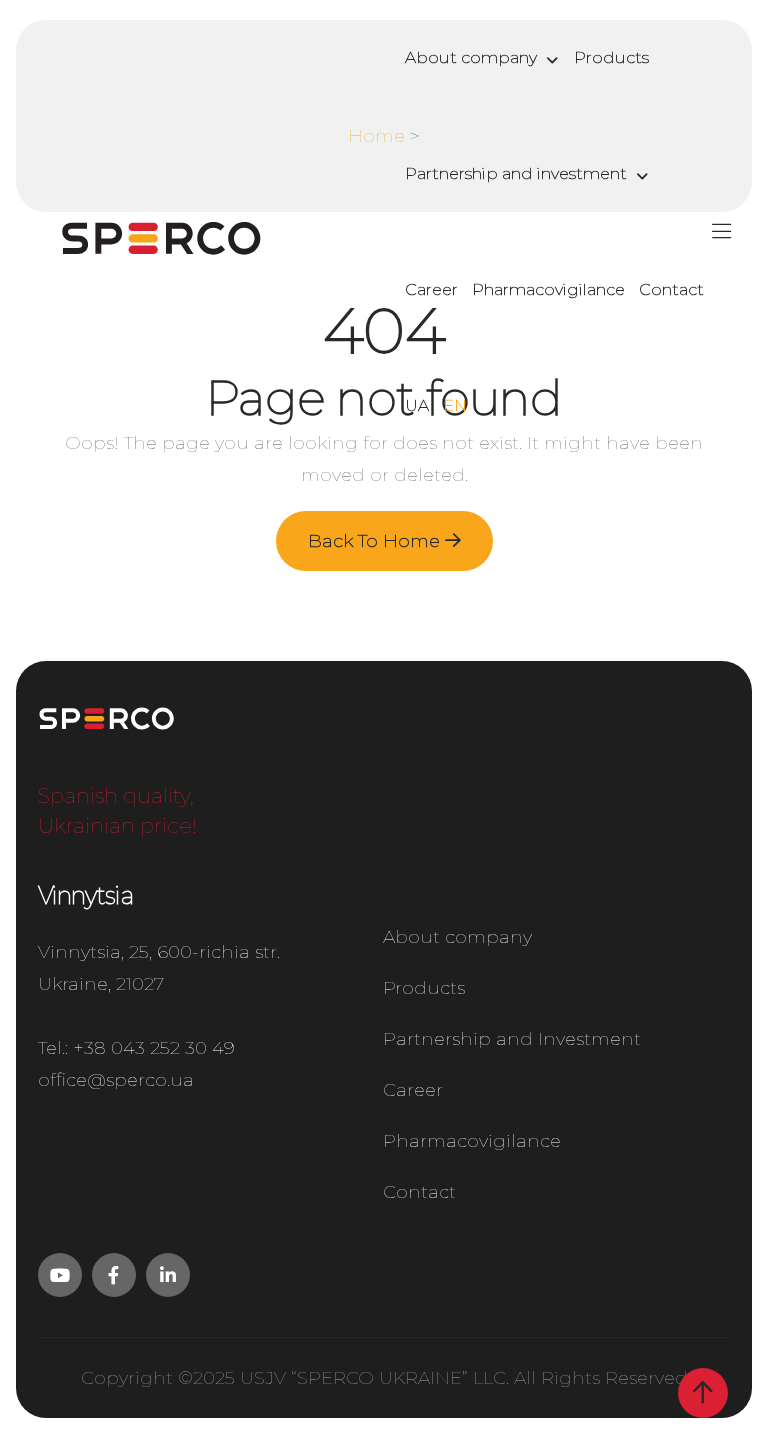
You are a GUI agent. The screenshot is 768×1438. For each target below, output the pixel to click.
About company (471, 57)
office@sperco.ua (116, 1080)
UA (417, 405)
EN (455, 405)
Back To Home (376, 541)
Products (611, 57)
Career (431, 289)
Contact (671, 289)
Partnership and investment (516, 173)
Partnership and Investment (512, 1039)
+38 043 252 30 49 (154, 1048)
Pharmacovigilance (548, 289)
